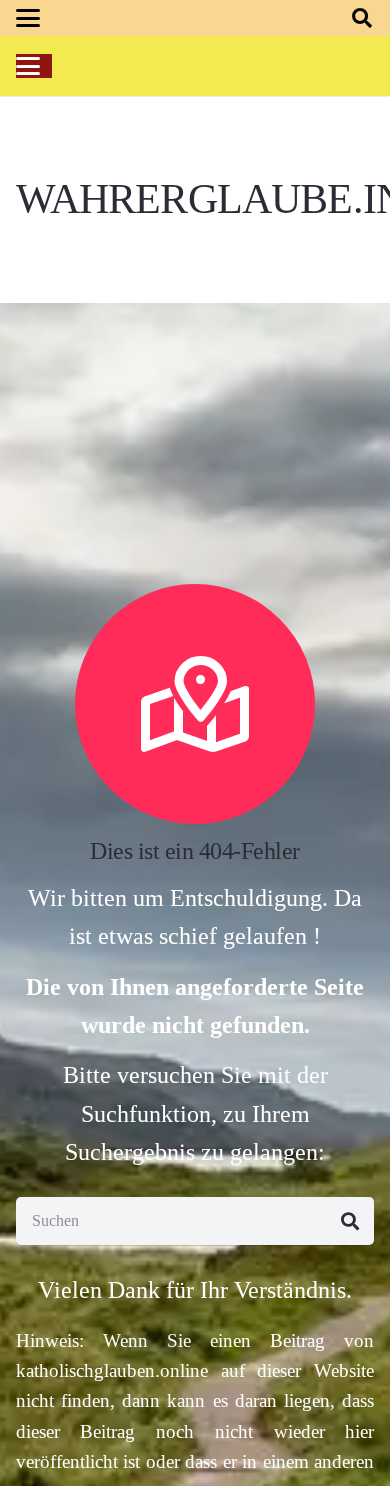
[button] (28, 18)
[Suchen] (350, 1221)
